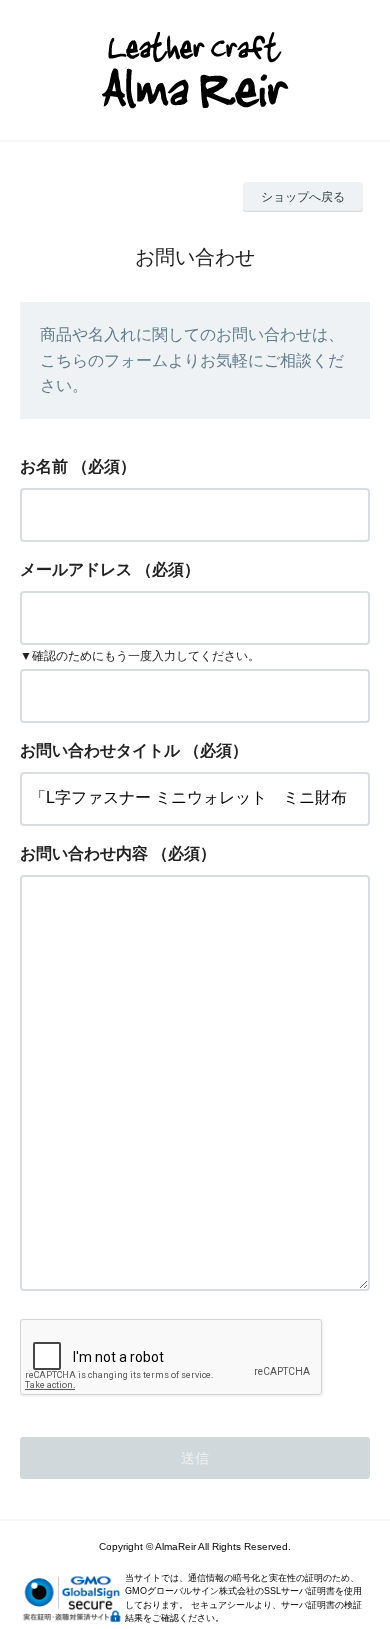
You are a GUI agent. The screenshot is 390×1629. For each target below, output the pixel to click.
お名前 (44, 466)
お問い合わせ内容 (84, 853)
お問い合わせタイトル (100, 750)
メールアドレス (76, 569)
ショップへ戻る (303, 197)
